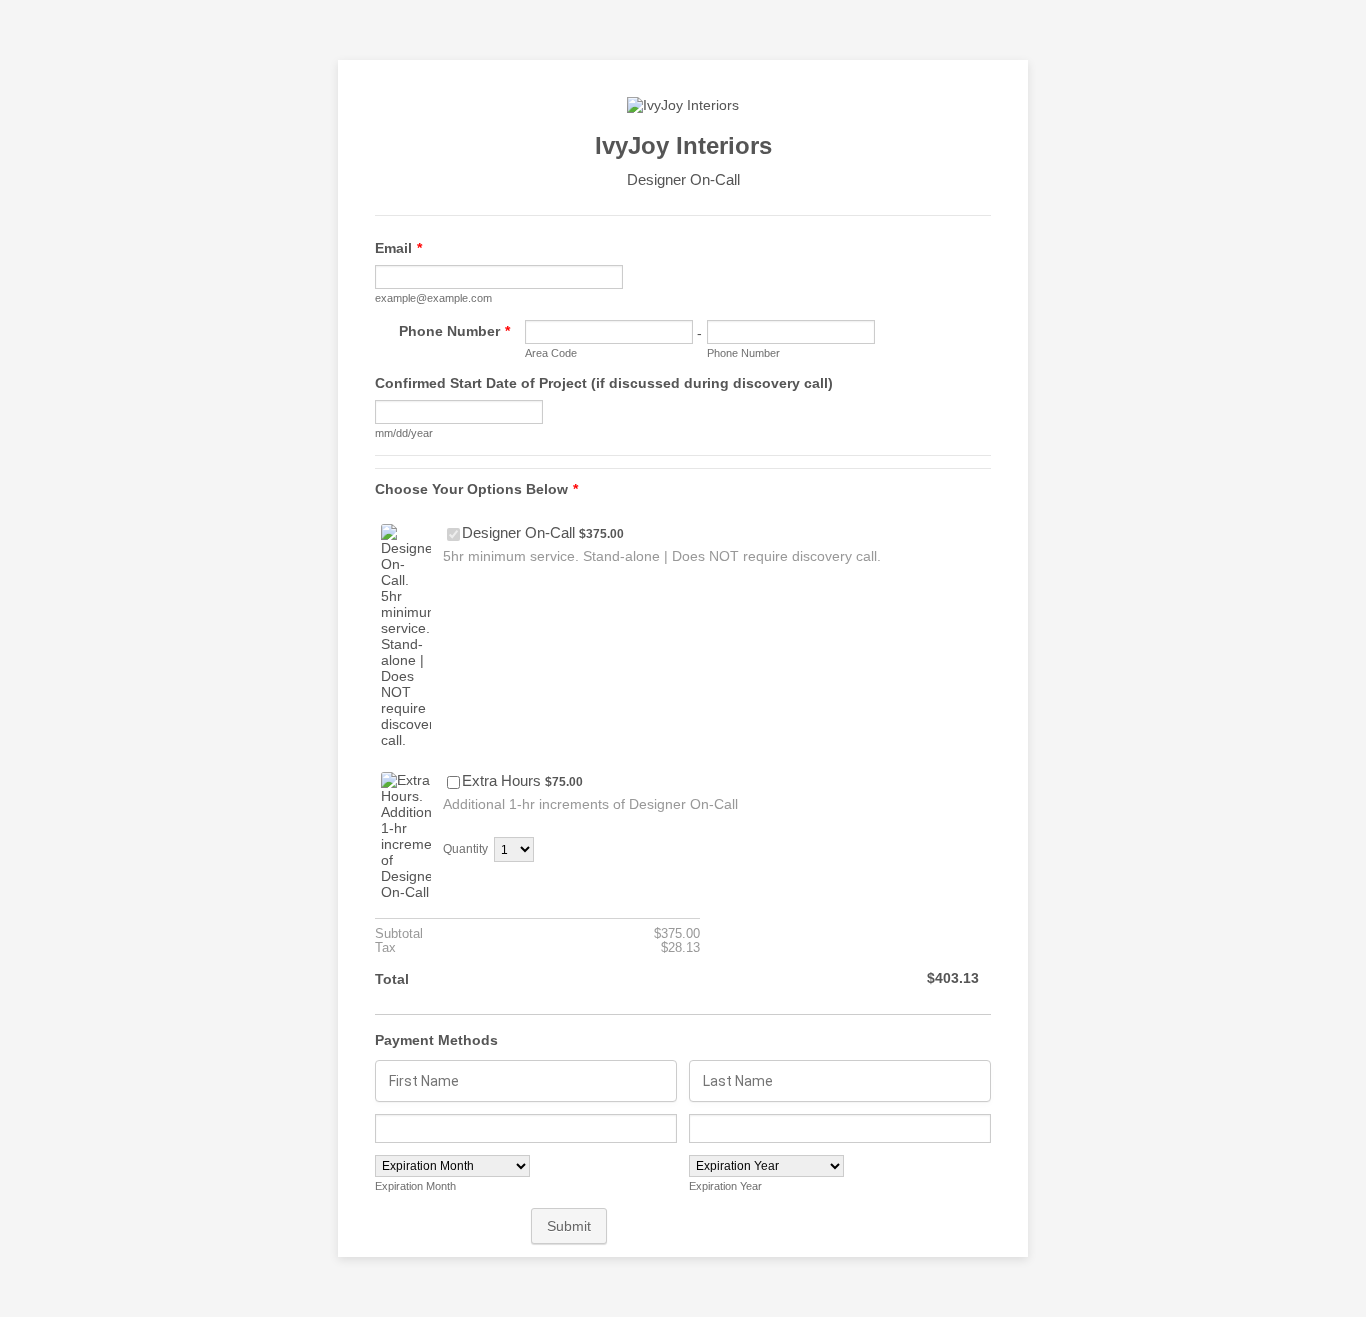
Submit (569, 1226)
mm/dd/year (404, 433)
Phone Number (454, 331)
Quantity (465, 849)
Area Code (551, 353)
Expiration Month (415, 1186)
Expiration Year (725, 1186)
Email (398, 248)
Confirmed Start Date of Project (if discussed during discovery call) (604, 383)
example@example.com (433, 298)
